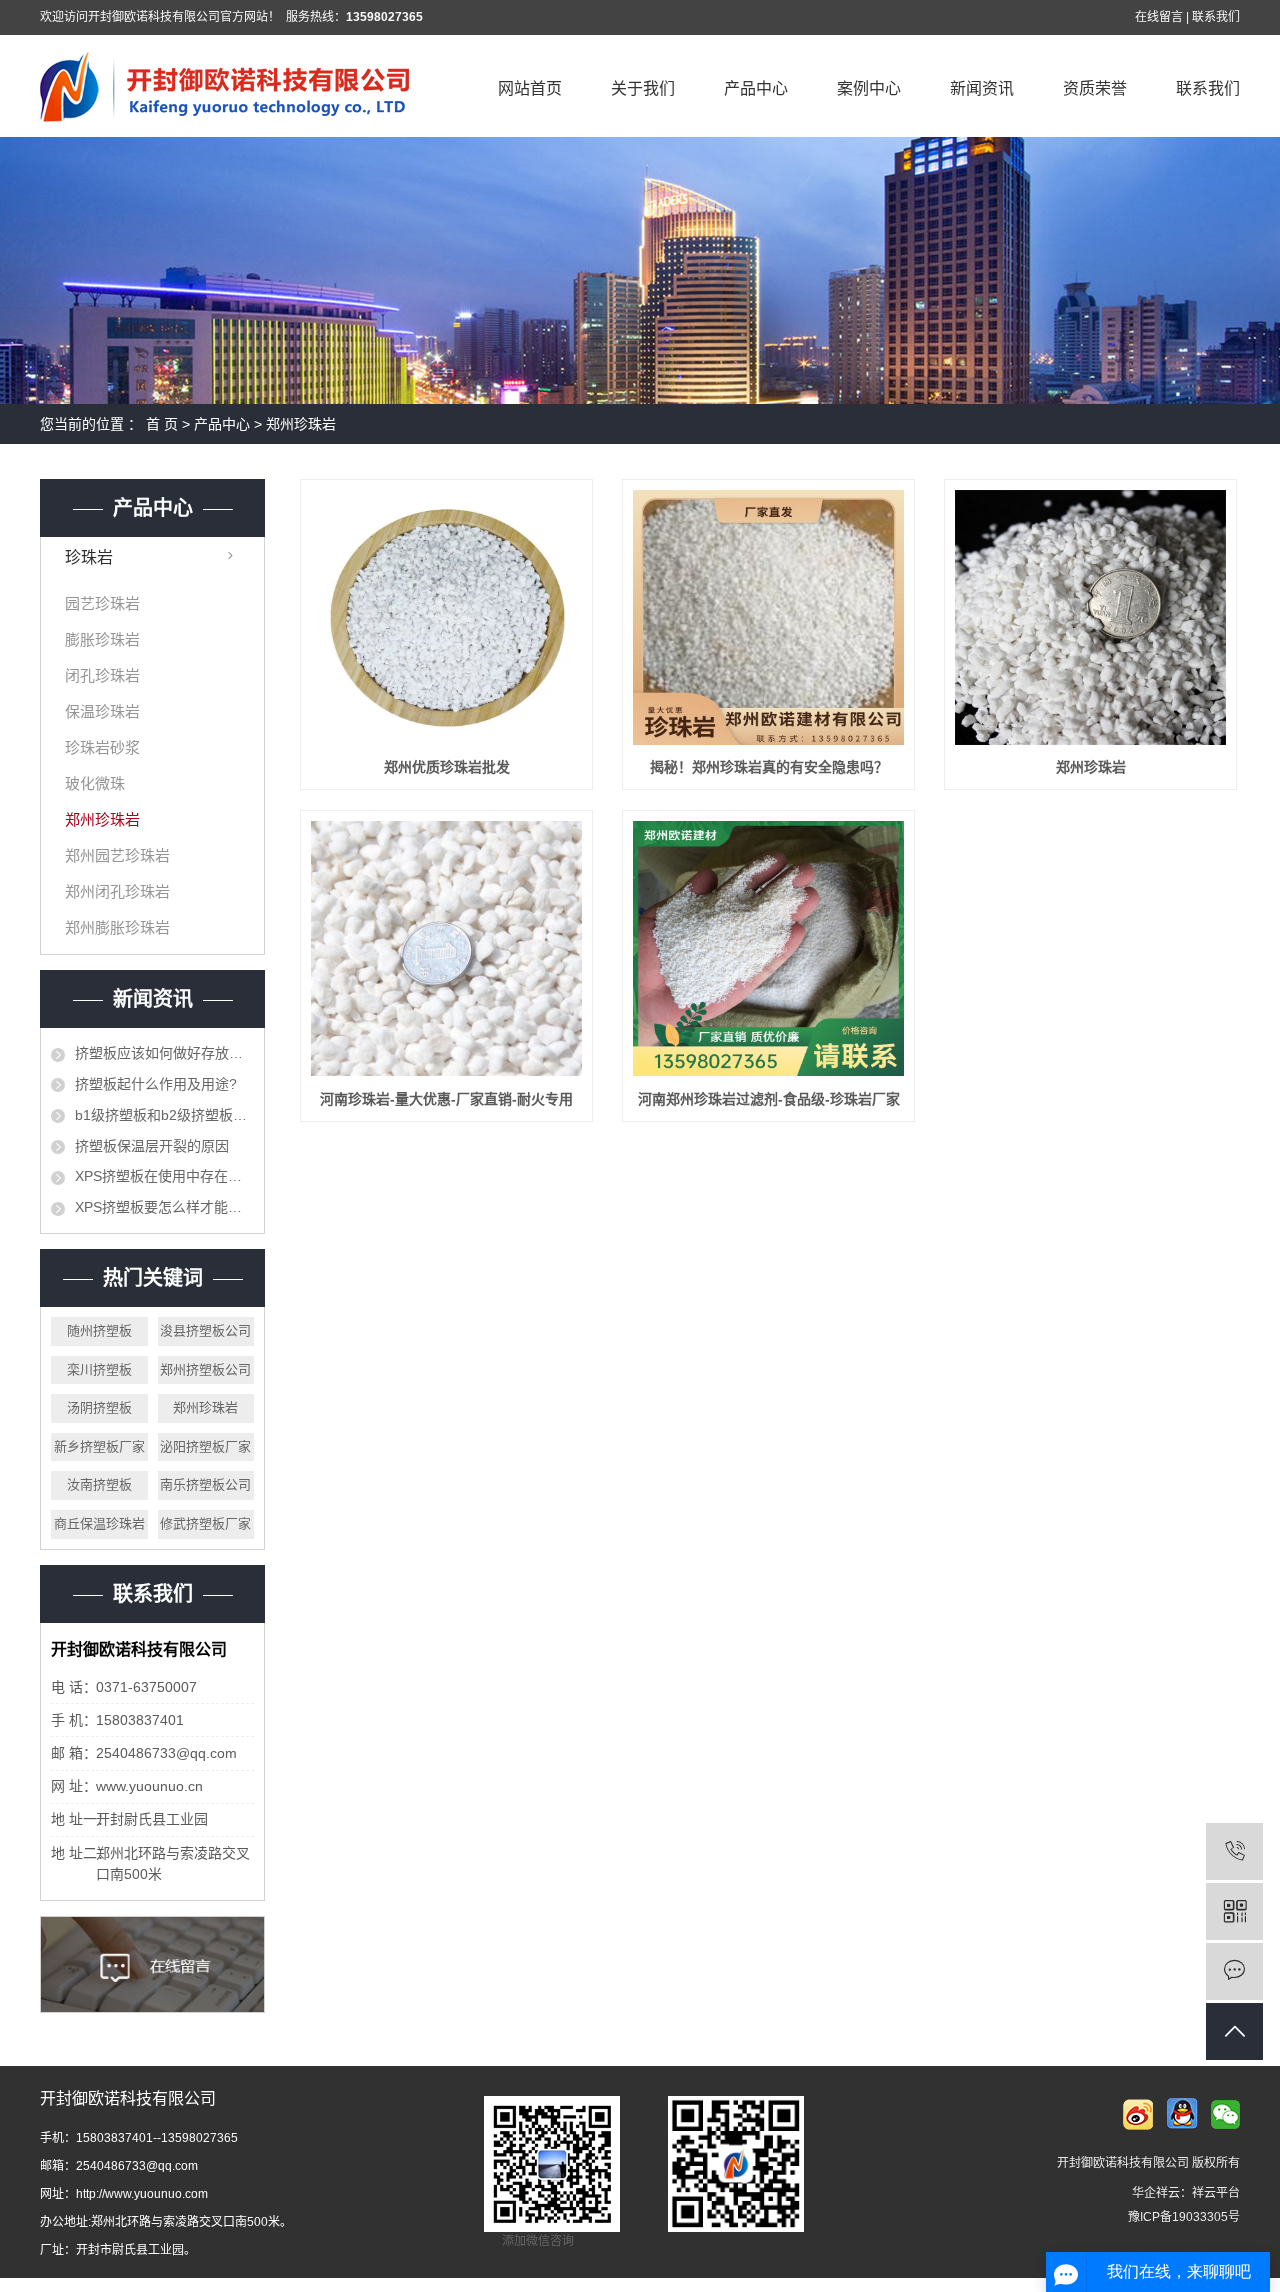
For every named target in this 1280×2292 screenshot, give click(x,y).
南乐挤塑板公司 (205, 1484)
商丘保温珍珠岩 (99, 1523)
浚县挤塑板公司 (205, 1330)
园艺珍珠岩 (102, 603)
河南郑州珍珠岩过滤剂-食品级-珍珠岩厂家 (769, 1099)
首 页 (162, 424)
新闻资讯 (982, 88)
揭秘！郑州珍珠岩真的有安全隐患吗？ (769, 767)
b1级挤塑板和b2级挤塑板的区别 (164, 1115)
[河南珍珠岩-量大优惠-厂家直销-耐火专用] (446, 948)
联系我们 (1216, 17)
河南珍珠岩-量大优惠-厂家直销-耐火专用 (446, 1099)
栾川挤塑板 (99, 1369)
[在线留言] (1234, 1971)
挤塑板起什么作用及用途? (156, 1084)
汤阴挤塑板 (99, 1407)
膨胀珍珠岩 (102, 639)
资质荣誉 (1095, 88)
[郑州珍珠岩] (1090, 617)
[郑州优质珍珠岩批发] (446, 617)
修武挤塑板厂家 (205, 1523)
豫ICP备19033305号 (1184, 2217)
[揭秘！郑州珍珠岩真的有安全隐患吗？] (768, 617)
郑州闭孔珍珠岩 (117, 891)
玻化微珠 (95, 783)
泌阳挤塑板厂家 (205, 1446)
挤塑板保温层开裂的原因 (152, 1146)
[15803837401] (1234, 1851)
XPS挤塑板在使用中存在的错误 (164, 1176)
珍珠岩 (89, 557)
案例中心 (869, 88)
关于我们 (643, 88)
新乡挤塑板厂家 (99, 1446)
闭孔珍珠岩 (102, 675)
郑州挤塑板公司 (205, 1369)
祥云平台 (1216, 2193)
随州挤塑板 (99, 1330)
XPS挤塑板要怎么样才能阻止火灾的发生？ (164, 1207)
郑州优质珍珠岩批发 (447, 767)
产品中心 (756, 88)
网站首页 (530, 88)
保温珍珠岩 (102, 711)
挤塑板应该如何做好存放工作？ (164, 1053)
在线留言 (1159, 17)
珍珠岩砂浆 (102, 747)
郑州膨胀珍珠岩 (117, 927)
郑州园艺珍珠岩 (117, 855)
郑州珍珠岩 (301, 424)
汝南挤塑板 (99, 1484)
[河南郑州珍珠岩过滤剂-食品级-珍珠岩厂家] (768, 948)
